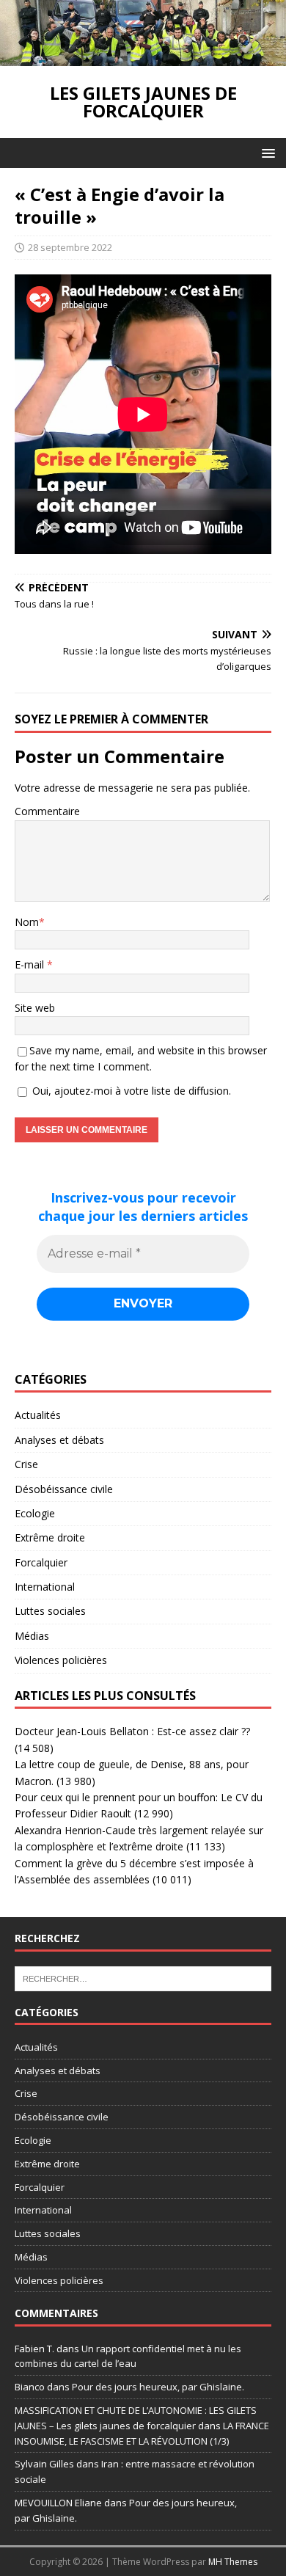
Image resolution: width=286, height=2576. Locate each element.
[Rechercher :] (143, 1977)
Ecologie (35, 1513)
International (45, 1587)
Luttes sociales (50, 1611)
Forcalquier (41, 1562)
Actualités (38, 1415)
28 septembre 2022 (70, 247)
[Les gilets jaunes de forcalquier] (143, 58)
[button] (266, 152)
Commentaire (47, 811)
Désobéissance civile (64, 1489)
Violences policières (61, 1660)
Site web (35, 1008)
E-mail (31, 964)
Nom (27, 922)
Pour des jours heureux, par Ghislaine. (158, 2387)
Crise (26, 1464)
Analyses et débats (59, 1440)
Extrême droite (50, 1537)
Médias (32, 1636)
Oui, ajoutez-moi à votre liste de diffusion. (130, 1091)
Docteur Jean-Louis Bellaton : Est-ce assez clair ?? (132, 1731)
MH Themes (233, 2562)
